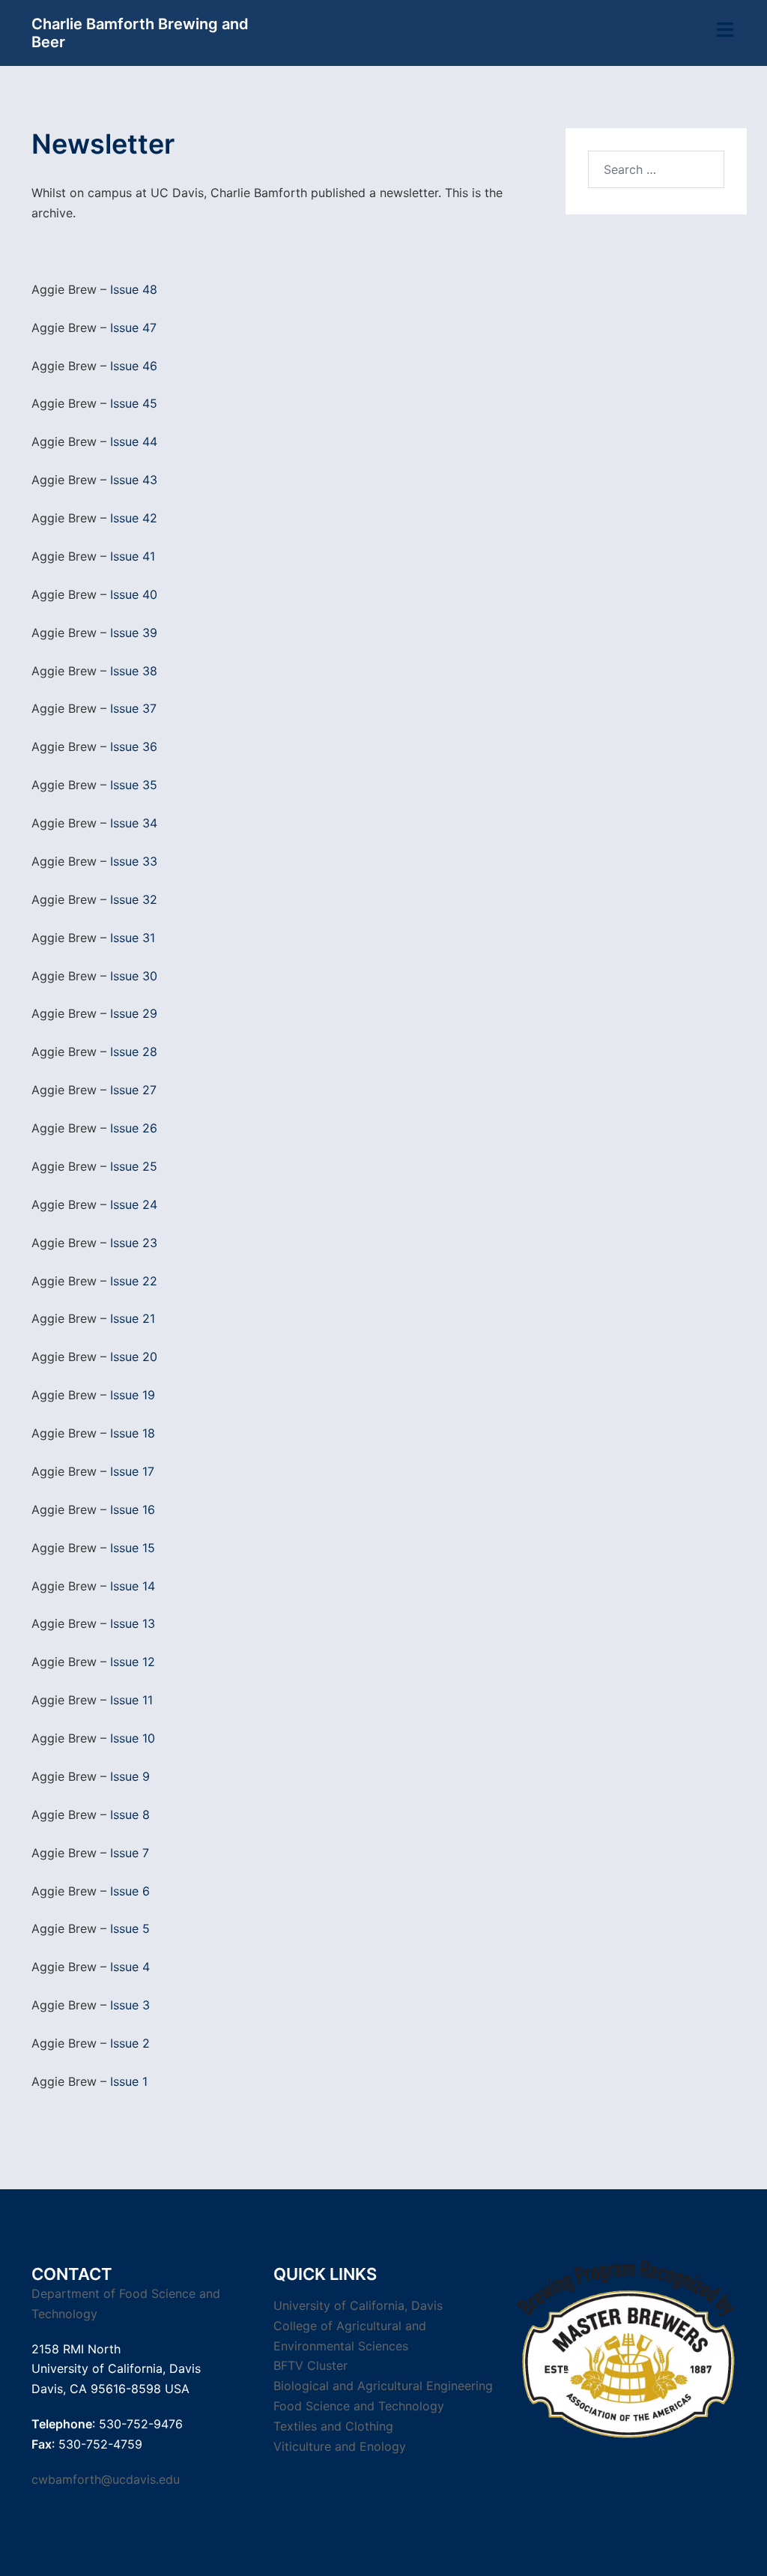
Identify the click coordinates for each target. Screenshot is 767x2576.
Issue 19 (133, 1395)
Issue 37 (133, 708)
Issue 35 (134, 785)
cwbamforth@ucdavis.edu (106, 2479)
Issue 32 (134, 899)
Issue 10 (133, 1738)
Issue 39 (134, 633)
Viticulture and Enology (340, 2446)
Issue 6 (130, 1891)
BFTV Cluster (310, 2365)
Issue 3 (130, 2005)
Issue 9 (130, 1776)
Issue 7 (130, 1853)
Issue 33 (134, 861)
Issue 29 (134, 1013)
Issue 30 (134, 976)
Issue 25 (134, 1166)
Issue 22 (134, 1281)
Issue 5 (130, 1928)
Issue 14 (133, 1586)
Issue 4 (130, 1967)
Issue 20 (134, 1357)
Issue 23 (134, 1243)
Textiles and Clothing (333, 2426)
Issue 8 (130, 1815)
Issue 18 (133, 1433)
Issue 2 (130, 2043)
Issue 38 (134, 671)
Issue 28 (134, 1052)
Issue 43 (134, 480)
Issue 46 (134, 366)
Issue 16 (133, 1509)
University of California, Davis (358, 2305)
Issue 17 (132, 1471)
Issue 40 (134, 594)
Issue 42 (134, 518)
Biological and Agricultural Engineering (383, 2386)
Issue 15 (133, 1548)
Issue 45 (134, 403)
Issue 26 (134, 1128)
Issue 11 (131, 1700)
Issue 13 (133, 1623)
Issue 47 (133, 328)
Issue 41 (133, 556)
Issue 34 (134, 823)
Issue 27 (133, 1090)
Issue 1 (129, 2081)
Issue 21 (133, 1318)
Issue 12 (133, 1662)
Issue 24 (134, 1204)
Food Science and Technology (359, 2406)
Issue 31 (133, 938)
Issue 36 (134, 746)
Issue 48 (134, 289)
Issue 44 (134, 441)
